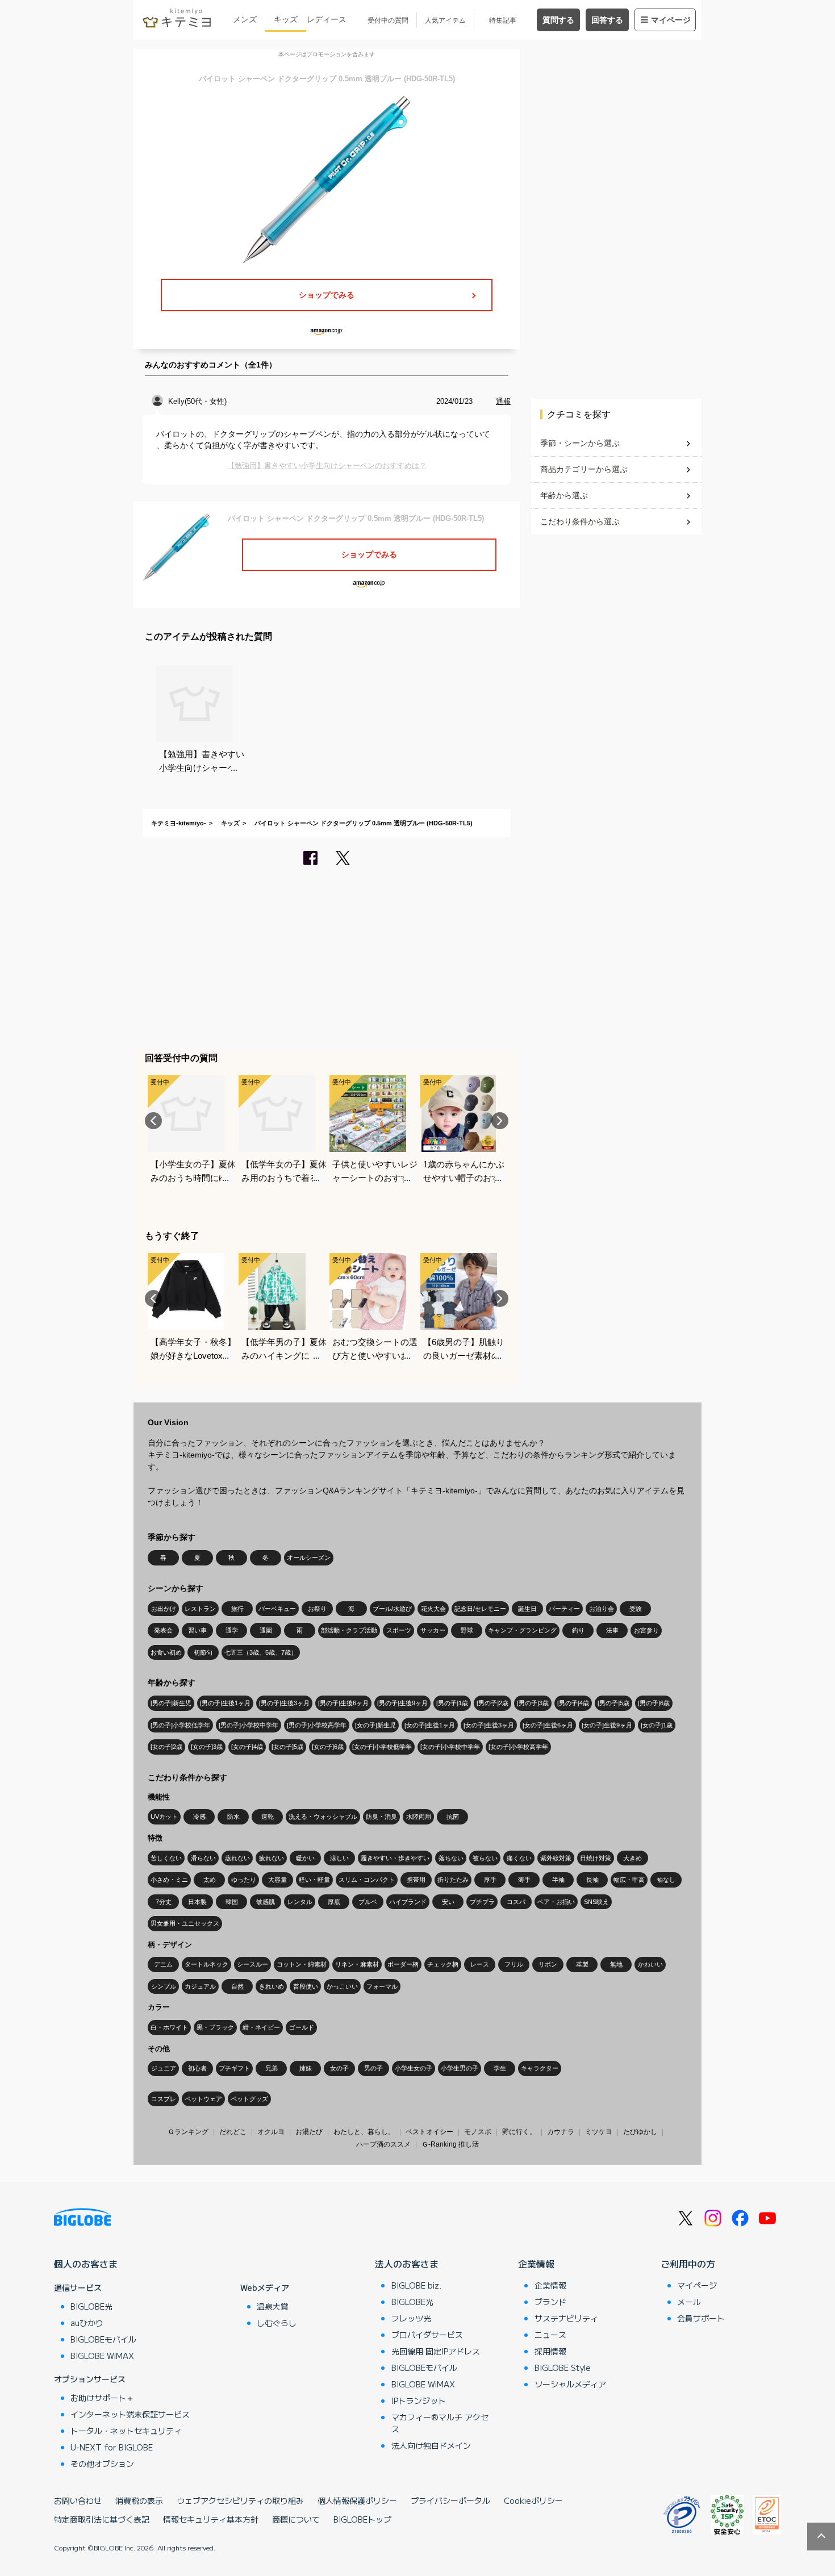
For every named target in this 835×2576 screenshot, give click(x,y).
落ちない (451, 1858)
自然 (237, 1986)
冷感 (199, 1817)
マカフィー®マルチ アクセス (440, 2423)
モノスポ (478, 2132)
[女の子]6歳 (328, 1747)
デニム (163, 1964)
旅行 (237, 1609)
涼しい (339, 1858)
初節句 (203, 1652)
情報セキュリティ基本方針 (211, 2519)
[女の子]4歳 (247, 1747)
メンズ (245, 19)
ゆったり (244, 1880)
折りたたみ (453, 1880)
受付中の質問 (388, 20)
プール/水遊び (392, 1609)
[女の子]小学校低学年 (382, 1747)
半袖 (558, 1880)
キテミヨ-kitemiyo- (179, 823)
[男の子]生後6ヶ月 (343, 1703)
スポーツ (399, 1630)
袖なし (666, 1880)
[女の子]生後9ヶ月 (607, 1725)
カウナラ (561, 2132)
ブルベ (368, 1902)
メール (689, 2302)
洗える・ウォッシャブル (323, 1817)
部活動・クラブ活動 (349, 1630)
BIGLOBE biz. (416, 2285)
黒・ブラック (215, 2027)
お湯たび (309, 2132)
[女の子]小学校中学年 (450, 1747)
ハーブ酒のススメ (383, 2144)
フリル (514, 1964)
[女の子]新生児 (375, 1725)
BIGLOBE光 (91, 2306)
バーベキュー (277, 1609)
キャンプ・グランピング (522, 1630)
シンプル (164, 1986)
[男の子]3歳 (533, 1703)
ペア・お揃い (556, 1902)
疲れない (272, 1858)
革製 (582, 1964)
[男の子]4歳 (573, 1703)
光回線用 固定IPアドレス (436, 2351)
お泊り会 (602, 1609)
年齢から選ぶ (564, 495)
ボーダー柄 (403, 1964)
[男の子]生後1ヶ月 (225, 1703)
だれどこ (233, 2132)
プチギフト (234, 2068)
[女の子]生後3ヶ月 (489, 1725)
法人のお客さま (407, 2264)
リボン (548, 1964)
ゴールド (302, 2027)
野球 (467, 1630)
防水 (233, 1817)
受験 (636, 1609)
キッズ (286, 19)
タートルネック (206, 1964)
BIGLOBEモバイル (103, 2339)
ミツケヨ (599, 2132)
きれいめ (272, 1986)
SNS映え (596, 1902)
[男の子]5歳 (613, 1703)
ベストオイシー (429, 2132)
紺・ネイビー (261, 2027)
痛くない (519, 1858)
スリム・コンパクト (367, 1880)
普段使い (306, 1986)
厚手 (490, 1880)
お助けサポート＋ (102, 2398)
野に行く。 (519, 2132)
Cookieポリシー (533, 2500)
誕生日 (527, 1609)
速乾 (268, 1817)
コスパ (516, 1902)
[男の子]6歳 (654, 1703)
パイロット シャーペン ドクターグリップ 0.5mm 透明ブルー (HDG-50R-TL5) (364, 823)
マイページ (671, 20)
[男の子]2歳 (492, 1703)
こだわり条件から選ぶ (580, 521)
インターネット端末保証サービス (130, 2414)
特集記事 (503, 20)
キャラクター (540, 2068)
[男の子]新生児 (171, 1703)
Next (500, 1121)
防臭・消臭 (381, 1817)
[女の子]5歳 (287, 1747)
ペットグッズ (249, 2099)
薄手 (524, 1880)
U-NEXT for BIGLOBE (112, 2447)
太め (210, 1880)
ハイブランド (408, 1902)
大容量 (277, 1880)
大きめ (632, 1858)
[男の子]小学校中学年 (249, 1725)
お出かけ (164, 1609)
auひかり (87, 2323)
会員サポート (701, 2318)
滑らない (203, 1858)
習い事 (197, 1630)
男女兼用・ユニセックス (185, 1923)
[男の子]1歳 (452, 1703)
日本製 (197, 1902)
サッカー (433, 1630)
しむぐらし (277, 2323)
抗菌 (453, 1817)
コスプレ (164, 2099)
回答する (607, 20)
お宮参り (646, 1630)
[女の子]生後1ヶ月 (430, 1725)
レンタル (300, 1902)
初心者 (197, 2068)
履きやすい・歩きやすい (395, 1858)
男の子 (373, 2068)
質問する (558, 20)
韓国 (232, 1902)
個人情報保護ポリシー (357, 2500)
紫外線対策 (556, 1858)
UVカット (164, 1817)
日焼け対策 (596, 1858)
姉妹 (306, 2068)
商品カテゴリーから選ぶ (584, 469)
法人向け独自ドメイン (431, 2445)
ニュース (550, 2335)
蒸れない (237, 1858)
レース (480, 1964)
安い (448, 1902)
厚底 (334, 1902)
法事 (612, 1630)
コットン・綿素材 (302, 1964)
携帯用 (416, 1880)
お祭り (317, 1609)
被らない (485, 1858)
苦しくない (166, 1858)
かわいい (650, 1964)
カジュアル (200, 1986)
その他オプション (102, 2464)
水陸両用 (419, 1817)
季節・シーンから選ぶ (580, 443)
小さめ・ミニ (169, 1880)
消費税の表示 (139, 2500)
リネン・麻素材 (357, 1964)
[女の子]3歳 (207, 1747)
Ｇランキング (188, 2132)
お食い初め (166, 1652)
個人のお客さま (86, 2264)
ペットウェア (203, 2099)
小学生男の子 (460, 2068)
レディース (327, 19)
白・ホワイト (169, 2027)
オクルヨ (271, 2132)
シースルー (252, 1964)
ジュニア (164, 2068)
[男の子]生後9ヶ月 (402, 1703)
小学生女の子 (414, 2068)
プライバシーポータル (450, 2500)
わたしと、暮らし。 (364, 2132)
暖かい (305, 1858)
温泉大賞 (273, 2306)
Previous (153, 1121)
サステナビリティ (566, 2318)
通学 (232, 1630)
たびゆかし (640, 2132)
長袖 (592, 1880)
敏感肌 (266, 1902)
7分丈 (164, 1902)
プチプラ (482, 1902)
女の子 (339, 2068)
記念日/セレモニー (480, 1609)
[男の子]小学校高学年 (317, 1725)
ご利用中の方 (688, 2264)
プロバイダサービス (427, 2335)
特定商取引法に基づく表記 (102, 2519)
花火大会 (433, 1609)
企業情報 (536, 2264)
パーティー (564, 1609)
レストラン (200, 1609)
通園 (266, 1630)
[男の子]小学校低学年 (180, 1725)
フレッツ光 (411, 2318)
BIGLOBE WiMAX (102, 2356)
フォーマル (382, 1986)
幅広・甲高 (629, 1880)
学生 (500, 2068)
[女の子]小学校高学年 (518, 1747)
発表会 (163, 1630)
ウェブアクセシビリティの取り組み (240, 2500)
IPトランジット (419, 2400)
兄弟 (272, 2068)
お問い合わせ (78, 2500)
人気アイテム (445, 20)
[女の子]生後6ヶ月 (548, 1725)
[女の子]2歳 (166, 1747)
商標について (296, 2519)
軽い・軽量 (314, 1880)
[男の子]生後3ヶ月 (284, 1703)
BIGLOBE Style (563, 2368)
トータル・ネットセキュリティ (126, 2431)
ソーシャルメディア (570, 2384)
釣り (578, 1630)
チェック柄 (443, 1964)
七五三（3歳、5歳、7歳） (261, 1652)
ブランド (550, 2302)
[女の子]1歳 (657, 1725)
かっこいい (342, 1986)
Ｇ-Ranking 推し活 (450, 2144)
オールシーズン (309, 1558)
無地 (616, 1964)
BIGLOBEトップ (362, 2519)
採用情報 (550, 2351)
